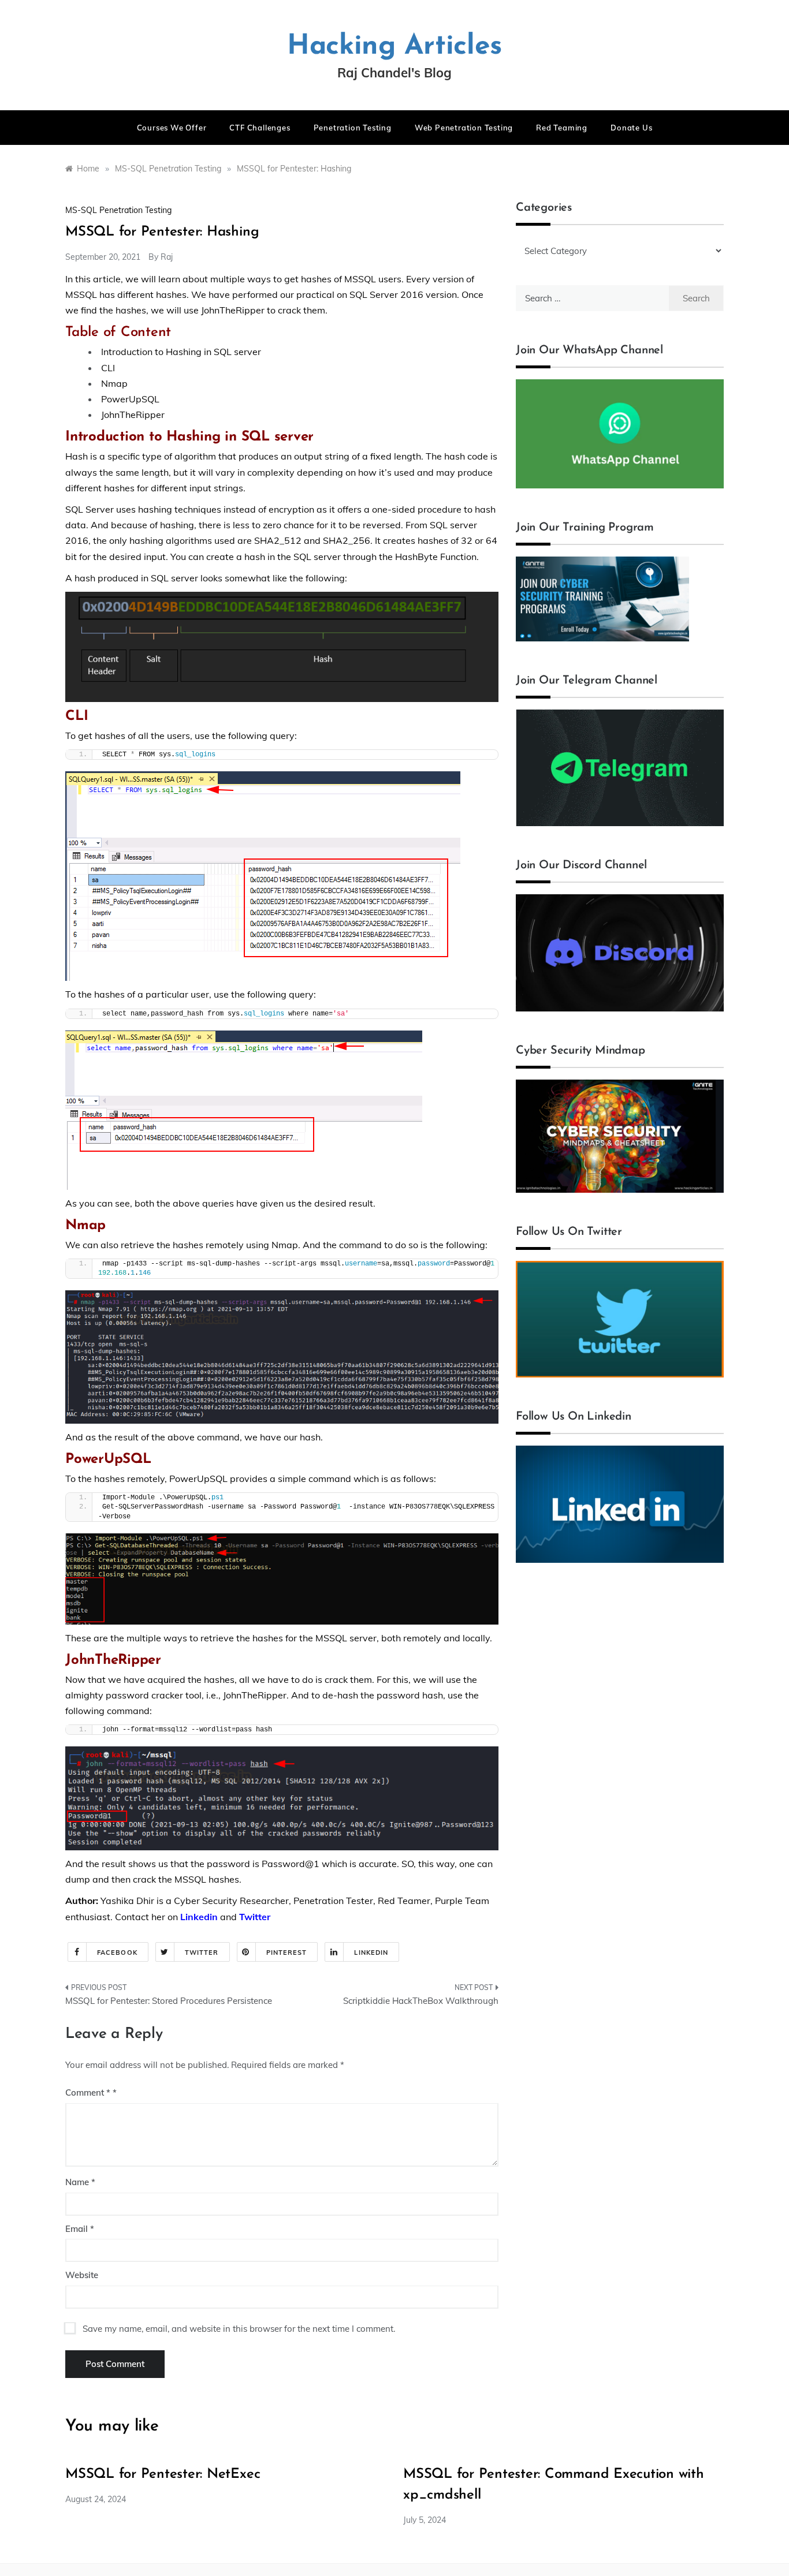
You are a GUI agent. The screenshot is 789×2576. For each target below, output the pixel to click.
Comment (88, 2092)
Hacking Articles (394, 47)
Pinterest (287, 1952)
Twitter (202, 1952)
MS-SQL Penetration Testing (118, 210)
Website (82, 2275)
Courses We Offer (172, 128)
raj (167, 257)
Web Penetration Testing (464, 128)
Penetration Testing (353, 128)
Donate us (631, 128)
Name (80, 2182)
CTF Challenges (260, 128)
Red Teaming (562, 128)
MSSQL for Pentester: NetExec (163, 2474)
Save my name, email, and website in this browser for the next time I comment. (239, 2329)
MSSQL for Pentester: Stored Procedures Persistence (169, 2001)
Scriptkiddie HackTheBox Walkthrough (421, 2001)
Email (80, 2229)
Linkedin (199, 1917)
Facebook (117, 1952)
